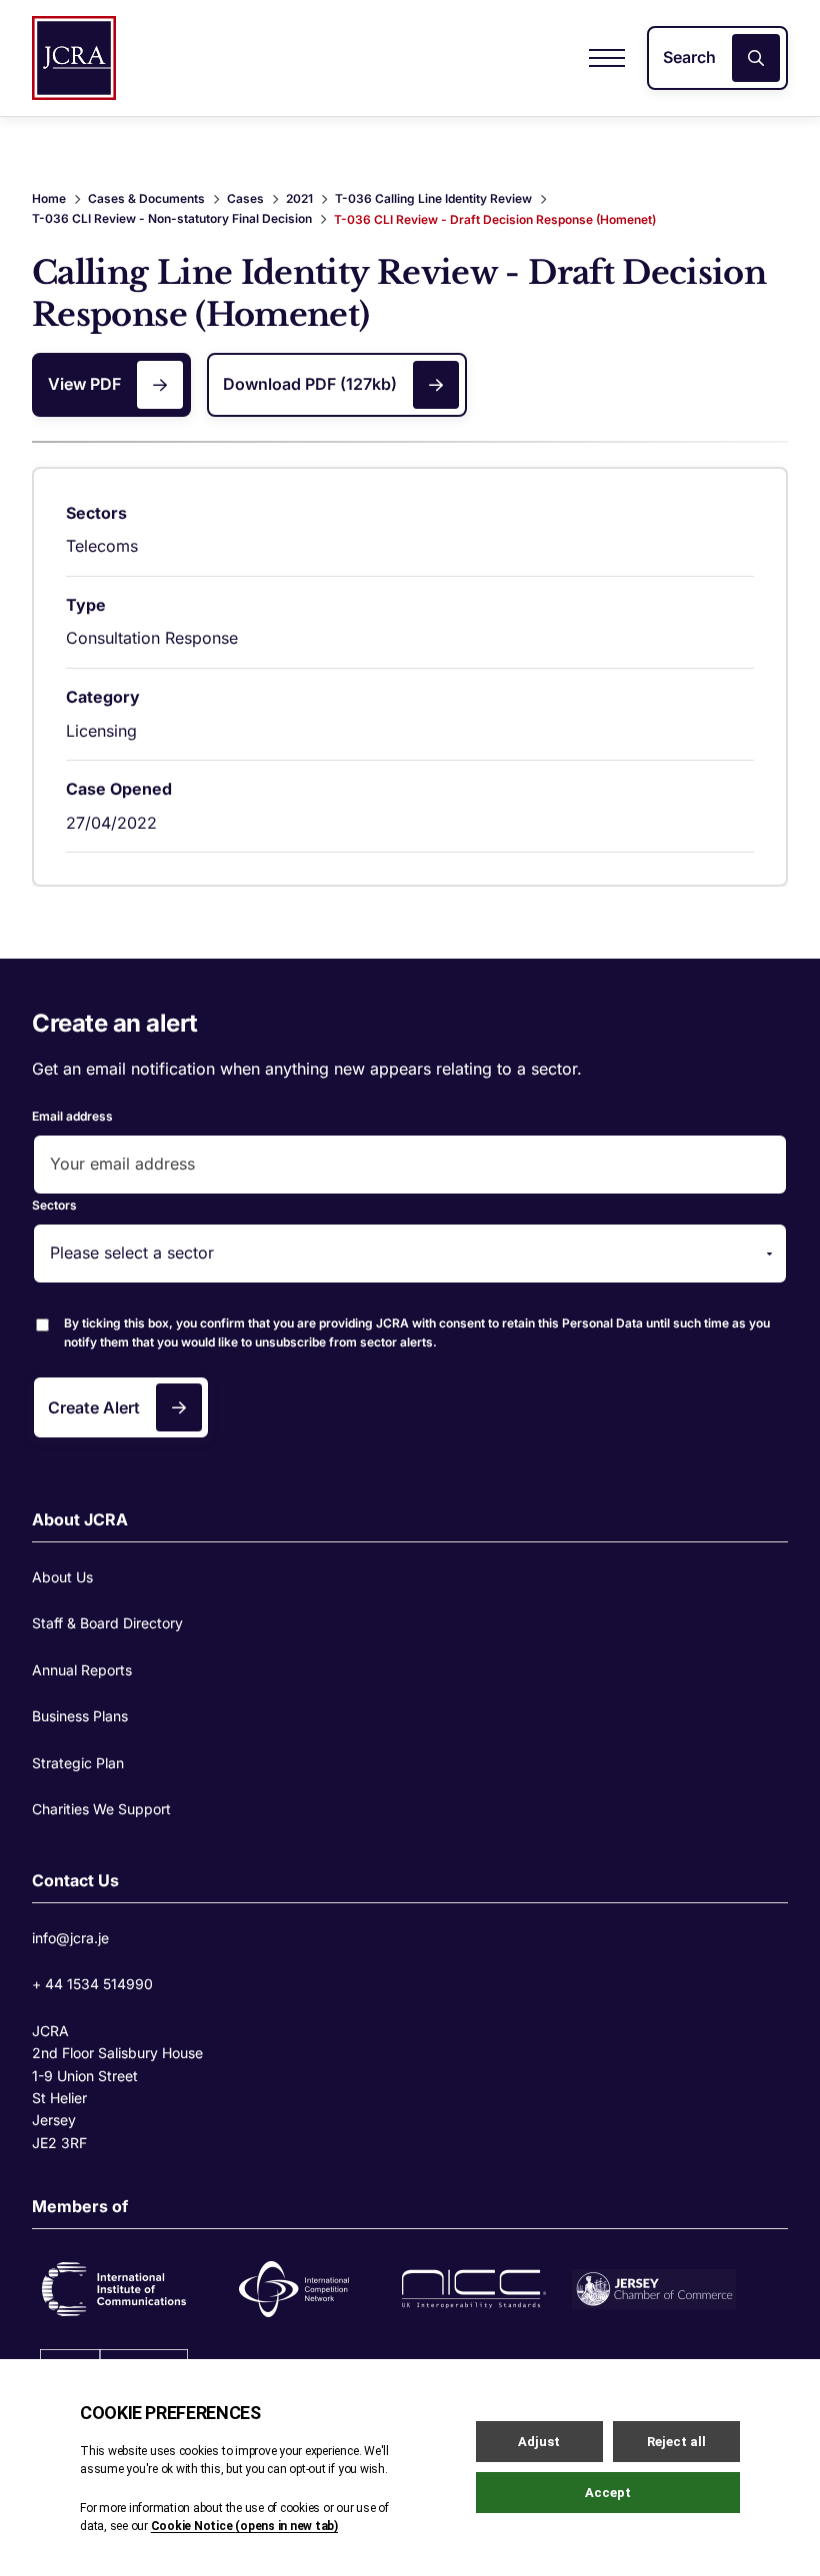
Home (49, 198)
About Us (62, 1577)
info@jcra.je (70, 1938)
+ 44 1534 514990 (92, 1984)
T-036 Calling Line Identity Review (433, 198)
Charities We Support (101, 1809)
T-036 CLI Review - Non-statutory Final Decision (172, 218)
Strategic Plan (78, 1763)
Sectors (54, 1205)
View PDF (84, 384)
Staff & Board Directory (107, 1623)
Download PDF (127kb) (310, 384)
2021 (299, 198)
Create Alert (94, 1407)
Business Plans (80, 1716)
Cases (245, 198)
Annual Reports (82, 1670)
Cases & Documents (146, 198)
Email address (72, 1116)
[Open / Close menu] (607, 58)
